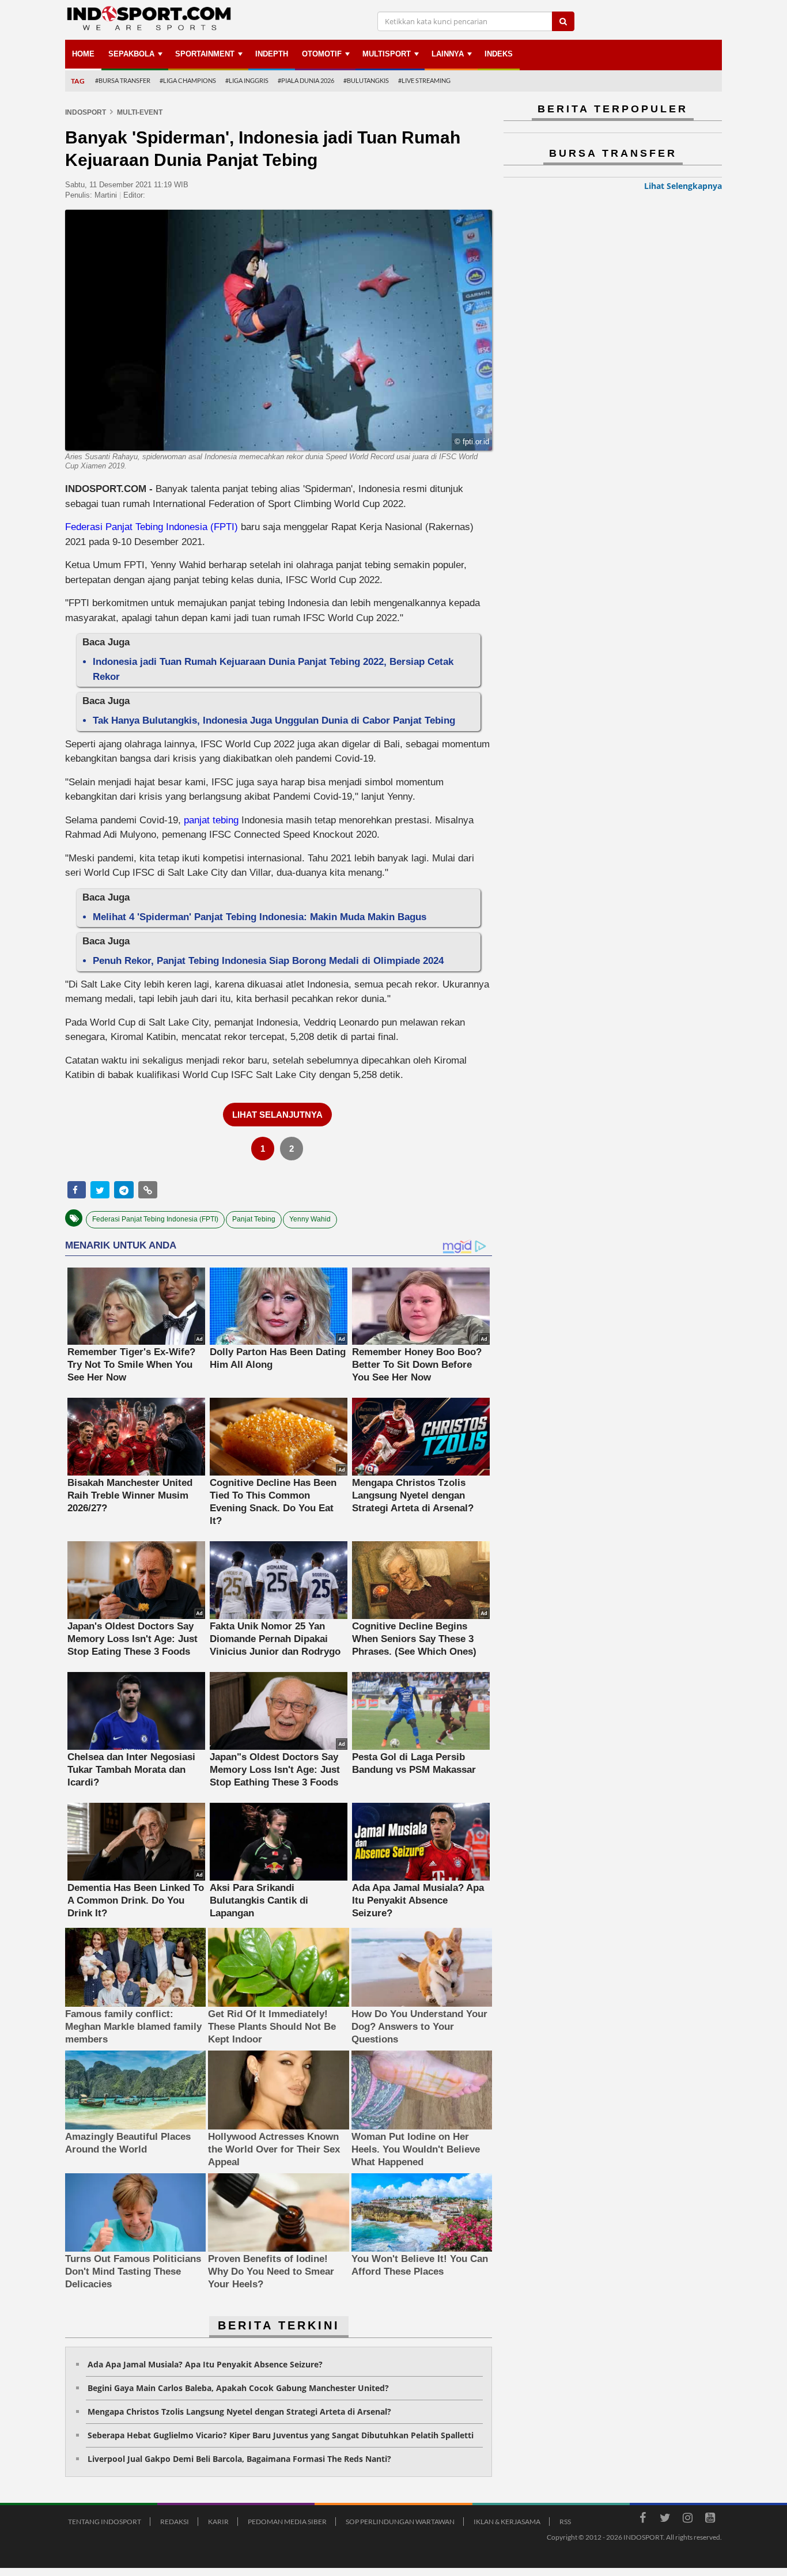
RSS (565, 2522)
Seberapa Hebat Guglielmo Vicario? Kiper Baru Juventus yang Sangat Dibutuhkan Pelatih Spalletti (281, 2435)
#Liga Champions (188, 80)
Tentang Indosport (105, 2522)
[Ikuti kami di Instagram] (687, 2520)
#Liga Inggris (247, 80)
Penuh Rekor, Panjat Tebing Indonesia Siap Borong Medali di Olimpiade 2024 (268, 961)
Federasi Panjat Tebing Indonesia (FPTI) (153, 527)
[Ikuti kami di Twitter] (665, 2520)
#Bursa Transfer (123, 80)
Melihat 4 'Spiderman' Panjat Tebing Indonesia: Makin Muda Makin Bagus (260, 917)
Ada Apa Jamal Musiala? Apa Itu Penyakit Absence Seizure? (205, 2364)
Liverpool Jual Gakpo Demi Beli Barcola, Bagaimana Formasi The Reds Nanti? (239, 2459)
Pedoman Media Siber (287, 2522)
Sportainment (205, 54)
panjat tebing (211, 820)
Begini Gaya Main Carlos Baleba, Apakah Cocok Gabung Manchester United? (238, 2388)
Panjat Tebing (254, 1219)
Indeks (499, 54)
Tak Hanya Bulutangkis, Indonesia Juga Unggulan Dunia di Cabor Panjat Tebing (274, 720)
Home (83, 54)
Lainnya (448, 54)
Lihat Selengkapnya (683, 186)
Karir (218, 2522)
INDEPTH (272, 54)
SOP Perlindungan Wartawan (400, 2522)
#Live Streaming (424, 80)
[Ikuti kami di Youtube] (710, 2520)
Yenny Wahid (310, 1219)
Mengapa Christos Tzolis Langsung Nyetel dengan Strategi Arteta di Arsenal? (239, 2412)
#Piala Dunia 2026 (306, 80)
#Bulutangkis (366, 80)
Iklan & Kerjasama (507, 2522)
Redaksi (175, 2522)
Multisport (387, 54)
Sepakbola (131, 54)
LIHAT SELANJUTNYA (277, 1115)
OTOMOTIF (322, 54)
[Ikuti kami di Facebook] (642, 2520)
